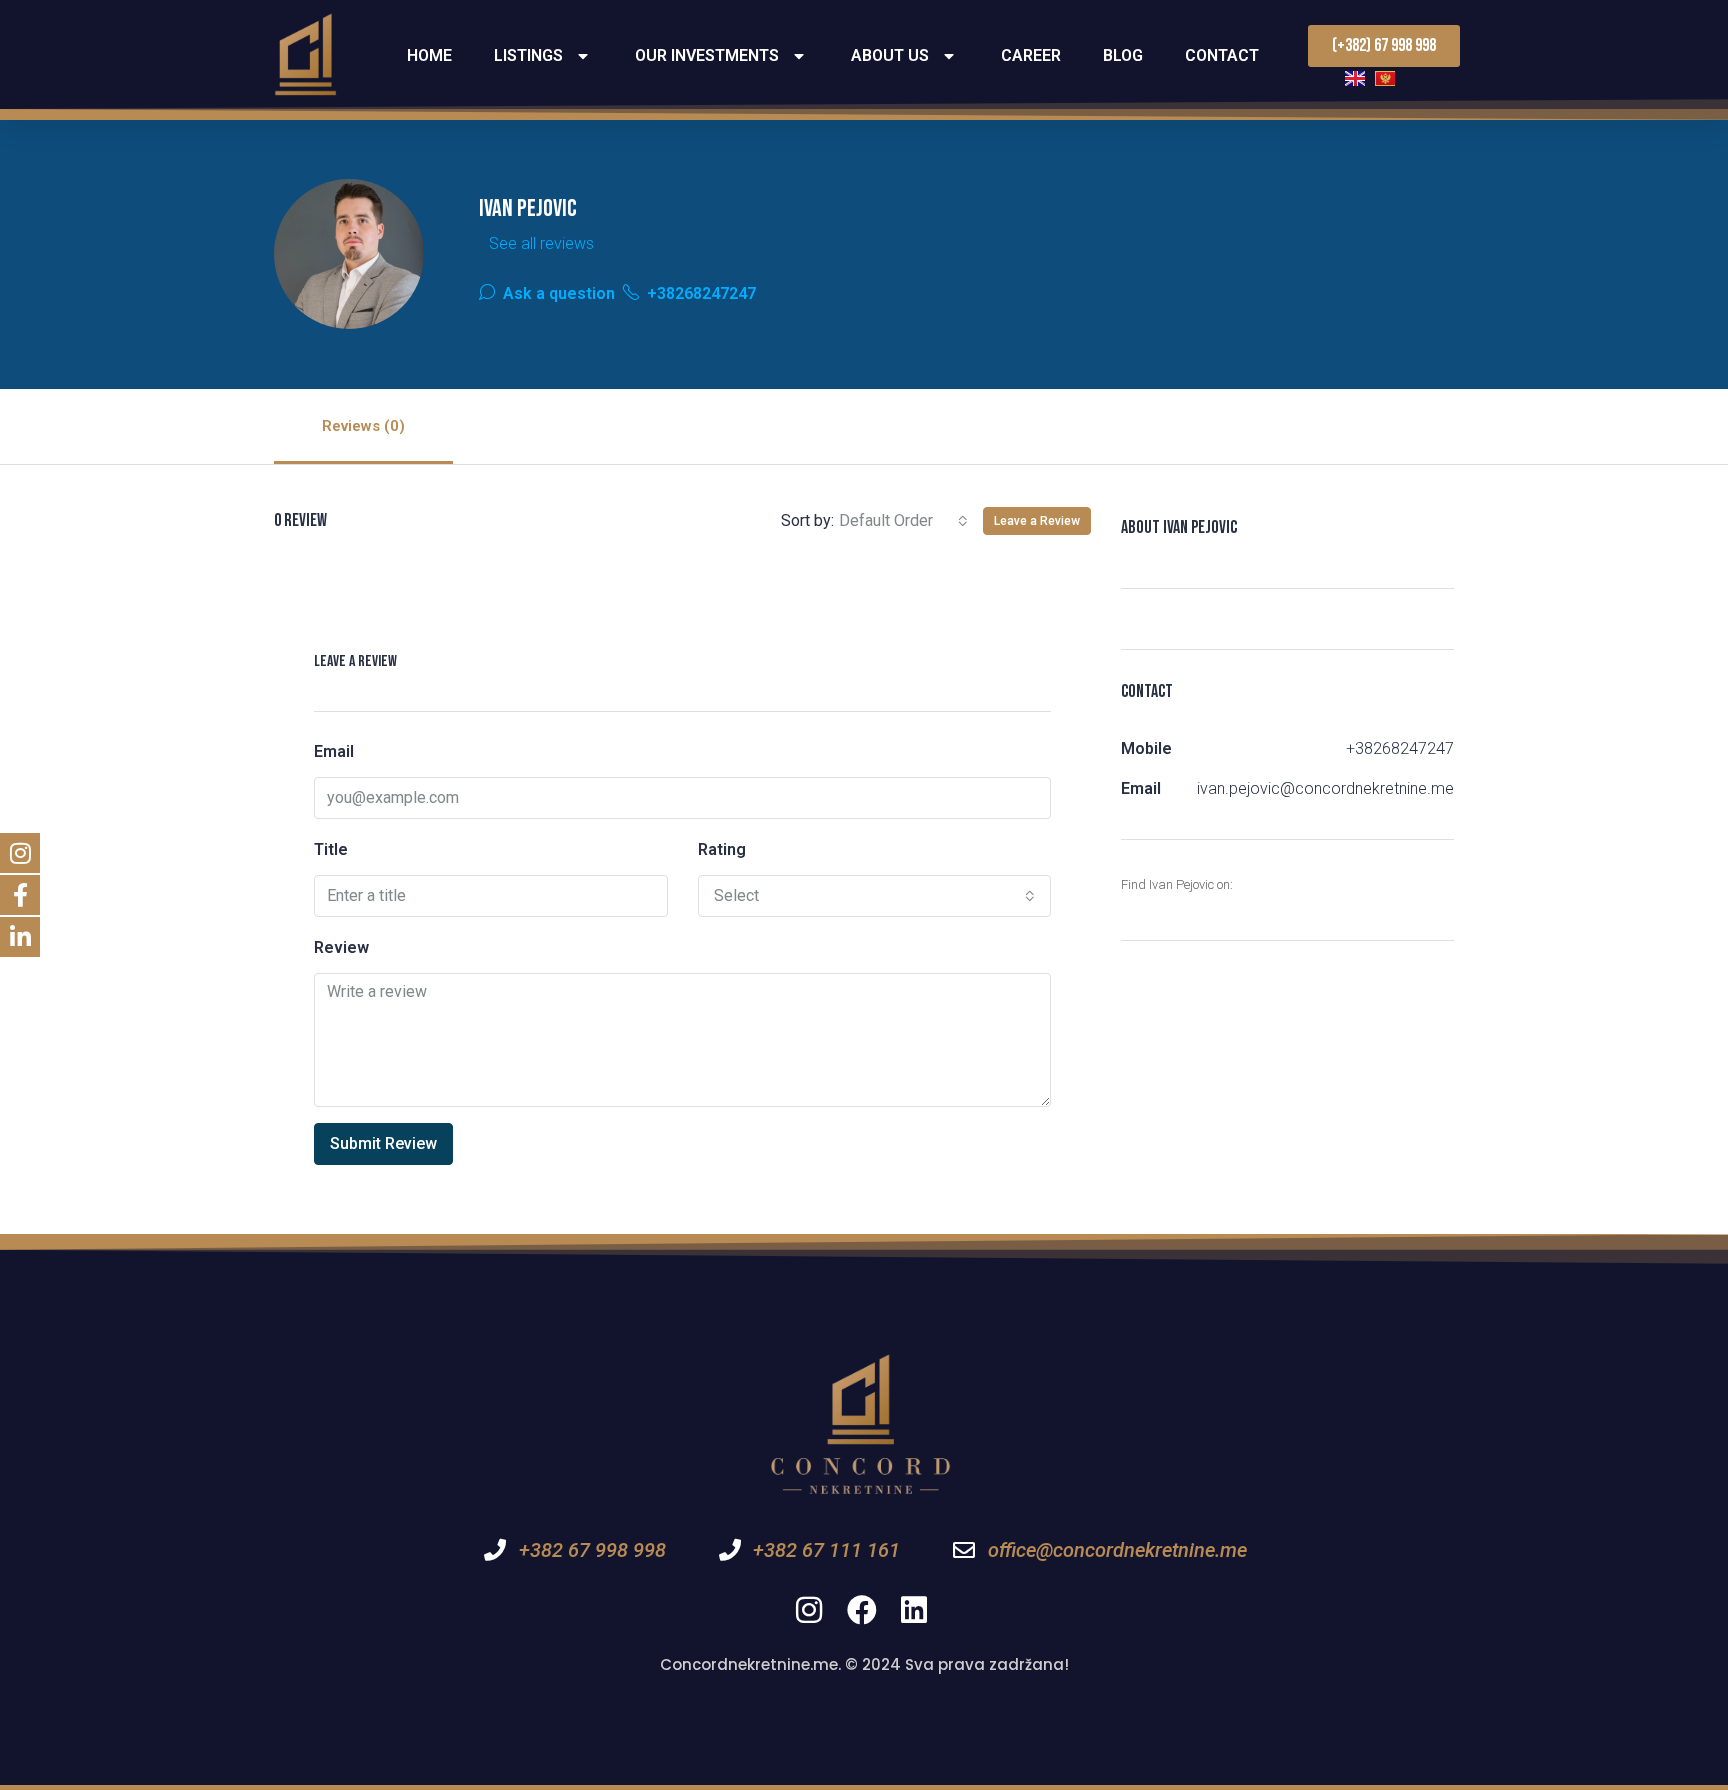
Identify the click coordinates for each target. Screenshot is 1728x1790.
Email (334, 751)
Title (331, 849)
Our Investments (707, 55)
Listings (528, 55)
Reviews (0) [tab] (363, 426)
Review (341, 947)
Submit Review (383, 1143)
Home (429, 55)
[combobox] (903, 521)
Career (1031, 55)
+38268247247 (699, 293)
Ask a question (557, 293)
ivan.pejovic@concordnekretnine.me (1325, 788)
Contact (1222, 55)
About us (890, 55)
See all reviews (541, 243)
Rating (722, 849)
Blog (1123, 55)
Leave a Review (1037, 521)
